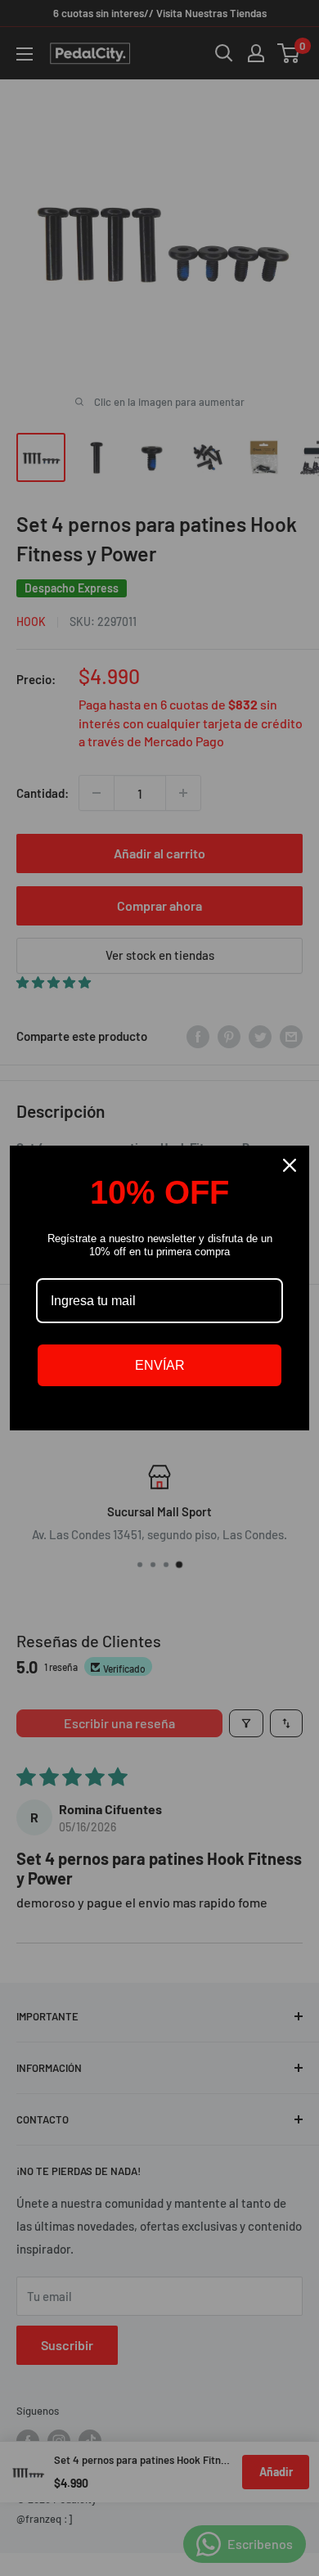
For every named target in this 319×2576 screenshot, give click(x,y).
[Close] (290, 1165)
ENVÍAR (160, 1365)
